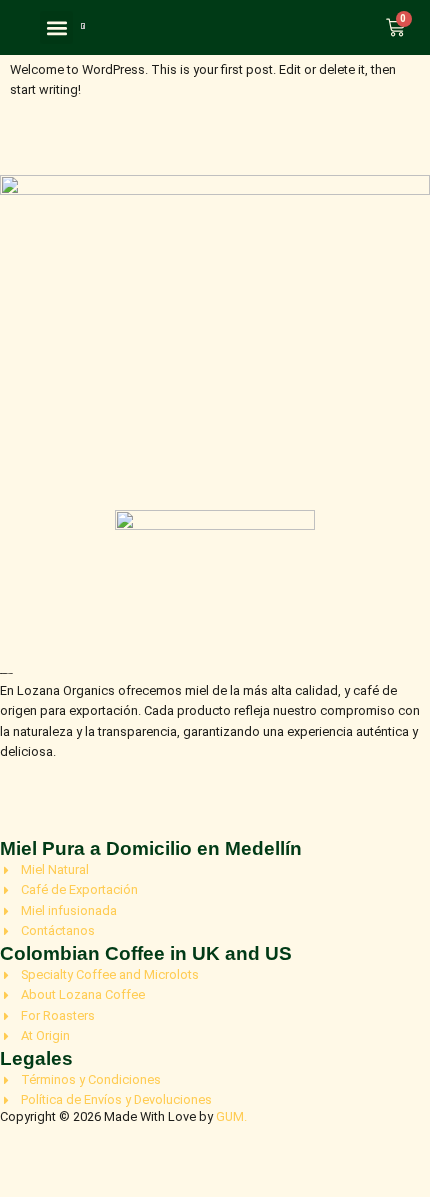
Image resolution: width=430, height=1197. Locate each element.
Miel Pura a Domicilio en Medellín (151, 848)
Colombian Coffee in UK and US (146, 953)
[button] (56, 27)
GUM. (231, 1116)
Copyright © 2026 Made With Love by (108, 1116)
